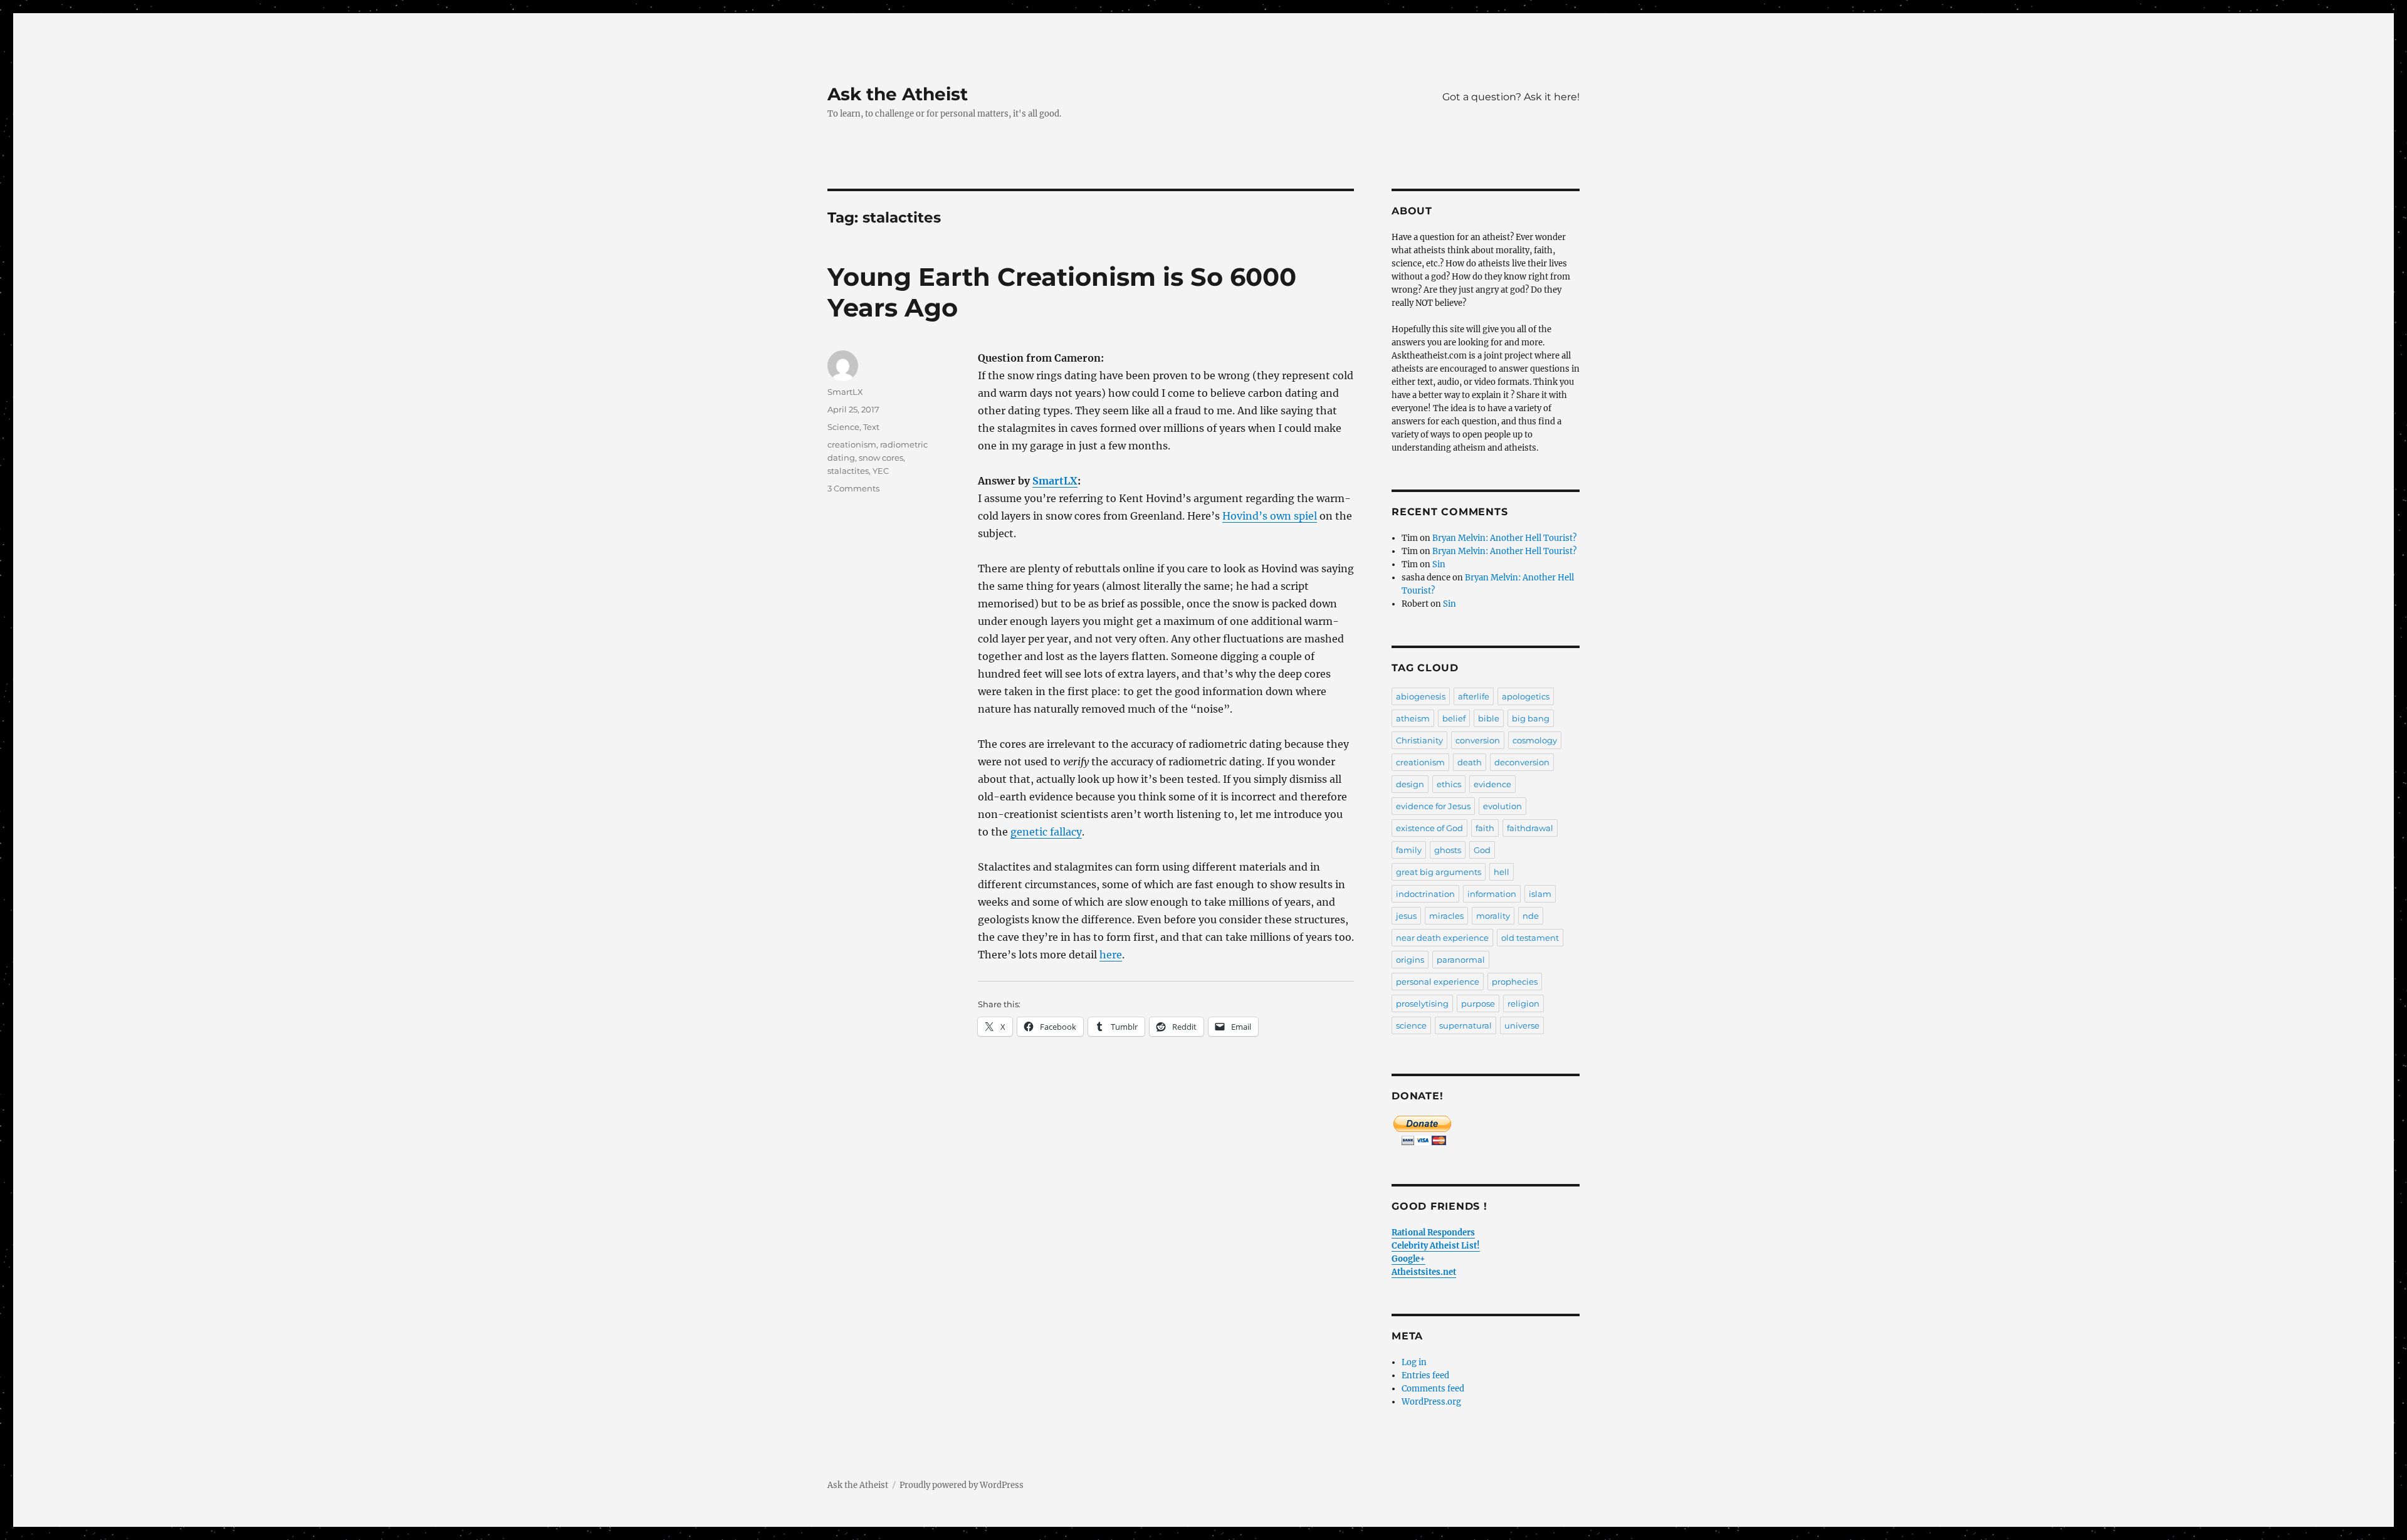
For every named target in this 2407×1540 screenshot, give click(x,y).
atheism (1413, 718)
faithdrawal (1530, 828)
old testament (1530, 938)
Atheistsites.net (1424, 1272)
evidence (1492, 784)
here (1111, 955)
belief (1454, 718)
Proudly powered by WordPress (962, 1485)
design (1410, 784)
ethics (1449, 784)
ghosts (1448, 850)
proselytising (1422, 1003)
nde (1531, 916)
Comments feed (1433, 1389)
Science (843, 427)
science (1411, 1025)
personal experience (1438, 982)
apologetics (1526, 696)
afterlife (1474, 696)
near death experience (1442, 938)
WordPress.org (1431, 1402)
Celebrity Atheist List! (1436, 1246)
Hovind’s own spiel (1270, 516)
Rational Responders (1433, 1233)
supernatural (1466, 1025)
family (1409, 850)
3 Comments (853, 488)
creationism (852, 444)
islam (1540, 894)
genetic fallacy (1046, 832)
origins (1410, 960)
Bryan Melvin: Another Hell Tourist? (1504, 538)
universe (1522, 1025)
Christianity (1419, 740)
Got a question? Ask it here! (1511, 97)
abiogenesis (1421, 696)
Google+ (1408, 1259)
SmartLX (1055, 481)
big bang (1531, 718)
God (1482, 850)
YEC (881, 471)
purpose (1478, 1003)
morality (1493, 916)
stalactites (848, 471)
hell (1502, 872)
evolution (1502, 806)
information (1492, 894)
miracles (1446, 916)
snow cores (881, 458)
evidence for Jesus (1433, 806)
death (1470, 762)
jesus (1406, 916)
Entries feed (1425, 1375)
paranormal (1461, 960)
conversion (1478, 740)
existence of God (1429, 828)
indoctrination (1425, 894)
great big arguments (1439, 872)
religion (1523, 1003)
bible (1489, 718)
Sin (1439, 564)
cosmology (1535, 740)
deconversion (1522, 762)
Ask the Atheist (898, 94)
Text (871, 427)
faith (1485, 828)
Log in (1414, 1362)
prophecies (1515, 982)
